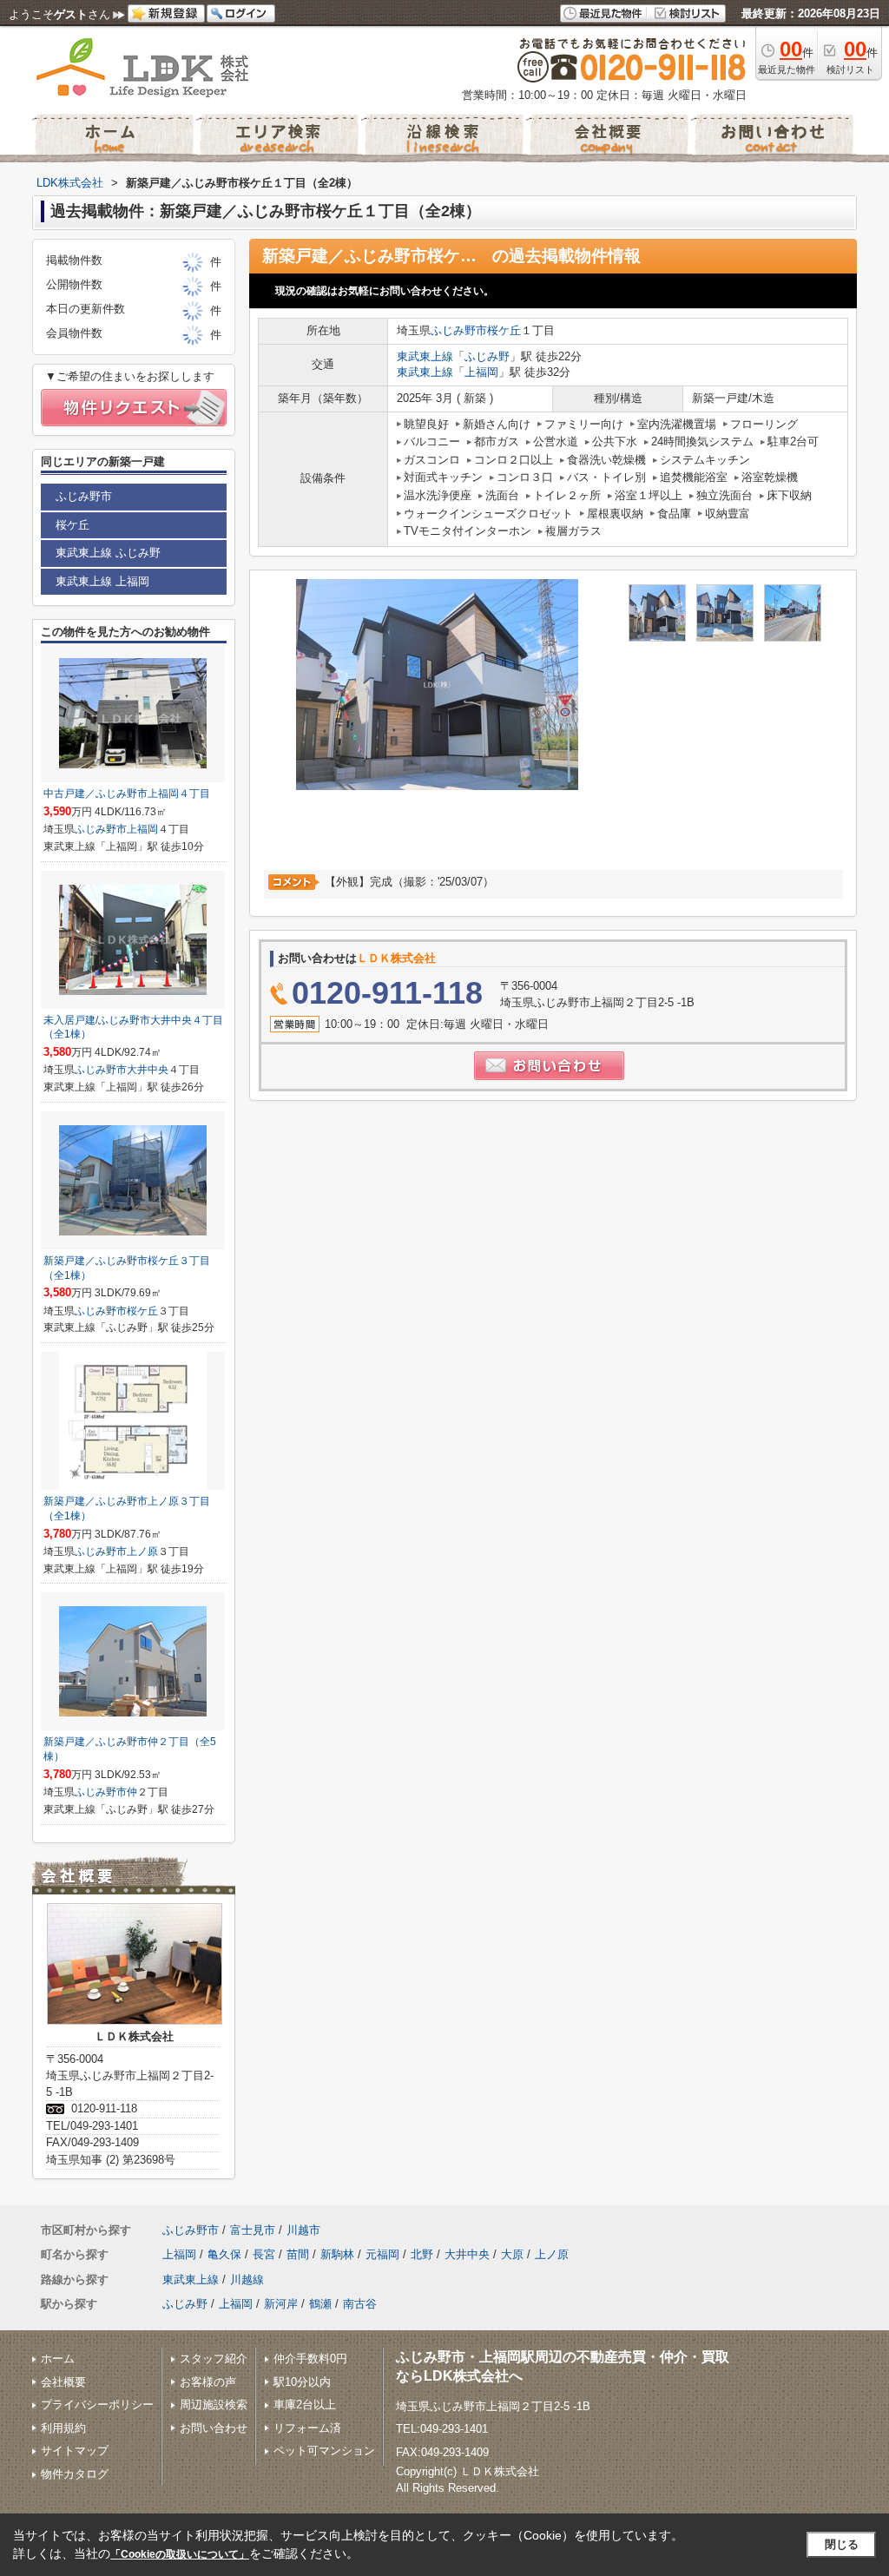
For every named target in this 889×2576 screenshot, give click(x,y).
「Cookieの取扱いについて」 (180, 2554)
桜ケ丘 (504, 330)
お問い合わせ (214, 2428)
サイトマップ (75, 2451)
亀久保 (224, 2254)
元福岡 (382, 2254)
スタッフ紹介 (214, 2359)
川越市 (303, 2230)
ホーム (58, 2359)
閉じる (842, 2544)
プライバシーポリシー (97, 2405)
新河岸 (281, 2304)
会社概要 (63, 2382)
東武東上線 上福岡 (102, 581)
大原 (512, 2254)
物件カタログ (75, 2474)
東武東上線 (425, 356)
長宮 (264, 2254)
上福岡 (481, 372)
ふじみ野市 (459, 330)
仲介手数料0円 (310, 2359)
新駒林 (337, 2254)
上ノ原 (142, 1552)
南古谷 (360, 2304)
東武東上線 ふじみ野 (108, 553)
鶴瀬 (320, 2304)
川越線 (247, 2280)
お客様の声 (208, 2382)
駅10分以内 (302, 2382)
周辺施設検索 (214, 2405)
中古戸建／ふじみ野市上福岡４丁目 (127, 794)
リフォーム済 (307, 2428)
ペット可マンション (324, 2451)
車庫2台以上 (305, 2405)
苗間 (298, 2254)
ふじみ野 (487, 356)
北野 (422, 2254)
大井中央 (148, 1070)
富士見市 (253, 2230)
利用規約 (63, 2428)
